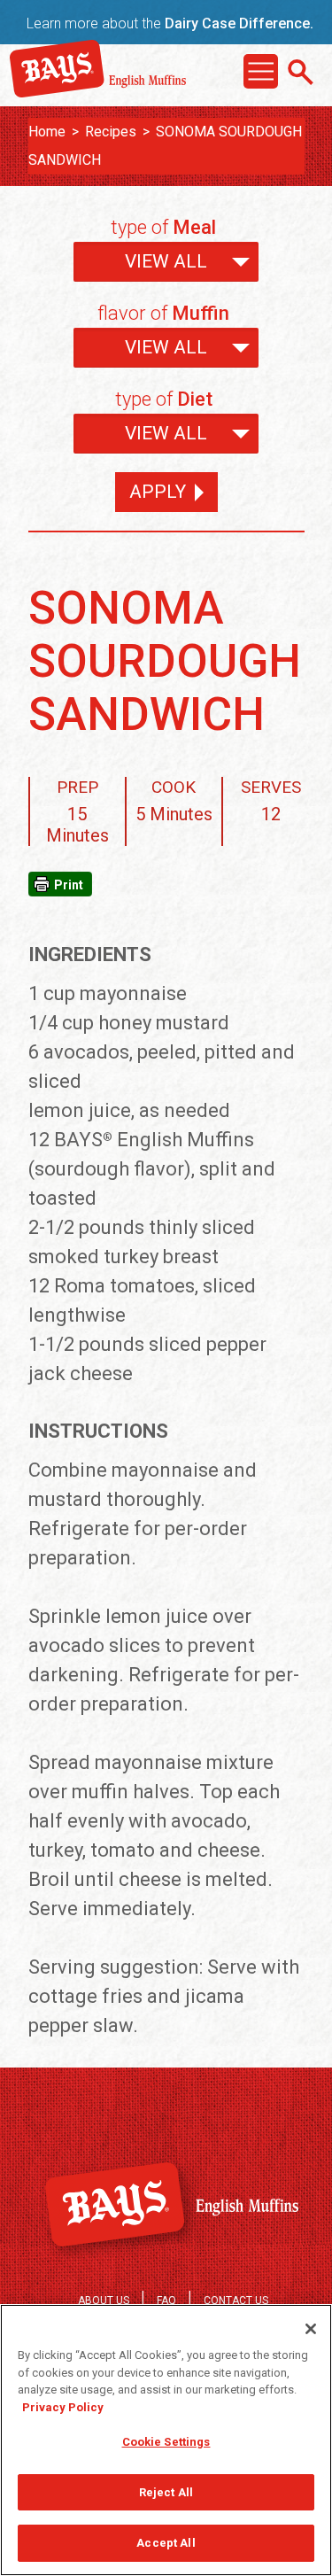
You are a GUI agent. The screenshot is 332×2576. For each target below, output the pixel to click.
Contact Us (236, 2301)
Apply (158, 492)
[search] (301, 72)
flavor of (163, 313)
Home (47, 132)
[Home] (98, 91)
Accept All (166, 2543)
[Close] (311, 2329)
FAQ (166, 2301)
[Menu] (261, 71)
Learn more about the (170, 23)
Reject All (166, 2492)
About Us (104, 2301)
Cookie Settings (166, 2442)
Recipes (111, 132)
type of (163, 227)
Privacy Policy (63, 2407)
